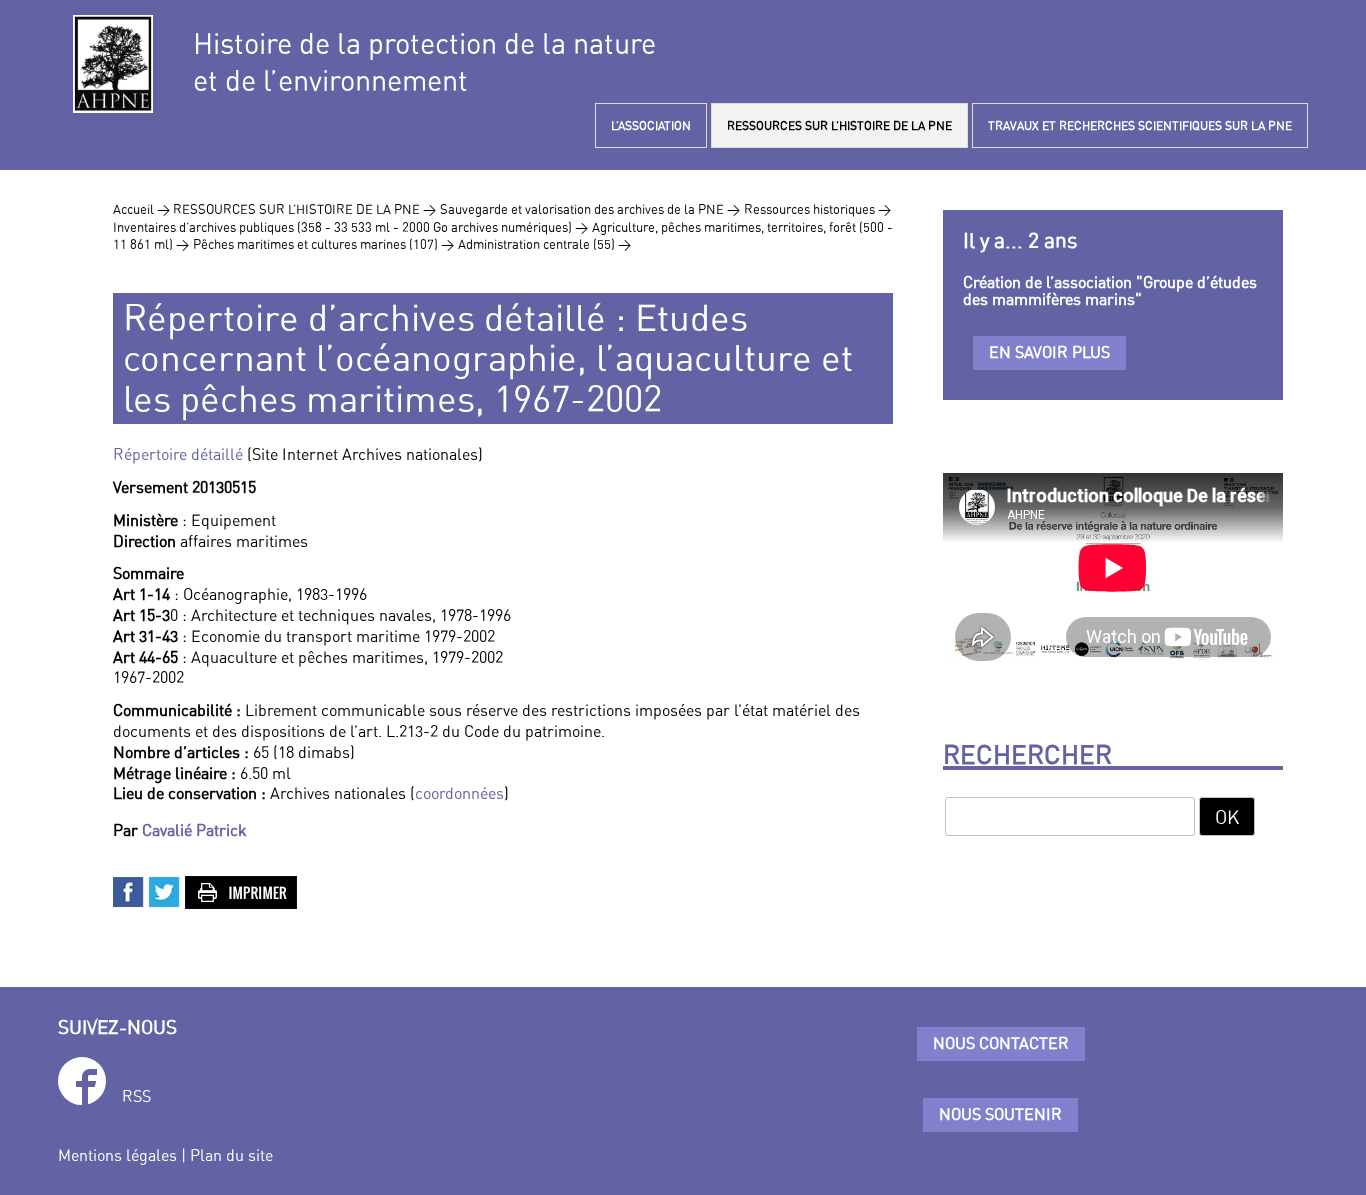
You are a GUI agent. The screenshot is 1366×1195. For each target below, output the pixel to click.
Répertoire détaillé (178, 454)
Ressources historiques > (817, 209)
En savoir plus (1049, 352)
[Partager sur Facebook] (129, 890)
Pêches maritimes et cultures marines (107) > (323, 244)
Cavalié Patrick (194, 830)
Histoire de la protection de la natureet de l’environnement (424, 62)
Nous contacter (1001, 1043)
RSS (136, 1096)
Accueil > (143, 209)
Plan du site (231, 1155)
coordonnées (459, 793)
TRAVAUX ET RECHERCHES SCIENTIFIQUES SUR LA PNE (1140, 125)
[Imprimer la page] (242, 890)
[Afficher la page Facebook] (82, 1084)
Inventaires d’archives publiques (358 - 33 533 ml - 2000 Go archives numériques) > (350, 227)
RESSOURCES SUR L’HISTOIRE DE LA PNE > (304, 209)
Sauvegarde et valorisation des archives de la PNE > (590, 209)
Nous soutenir (1000, 1114)
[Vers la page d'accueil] (113, 64)
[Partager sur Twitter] (165, 890)
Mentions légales (117, 1155)
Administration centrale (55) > (544, 244)
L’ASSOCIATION (651, 125)
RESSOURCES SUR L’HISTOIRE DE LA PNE (839, 125)
